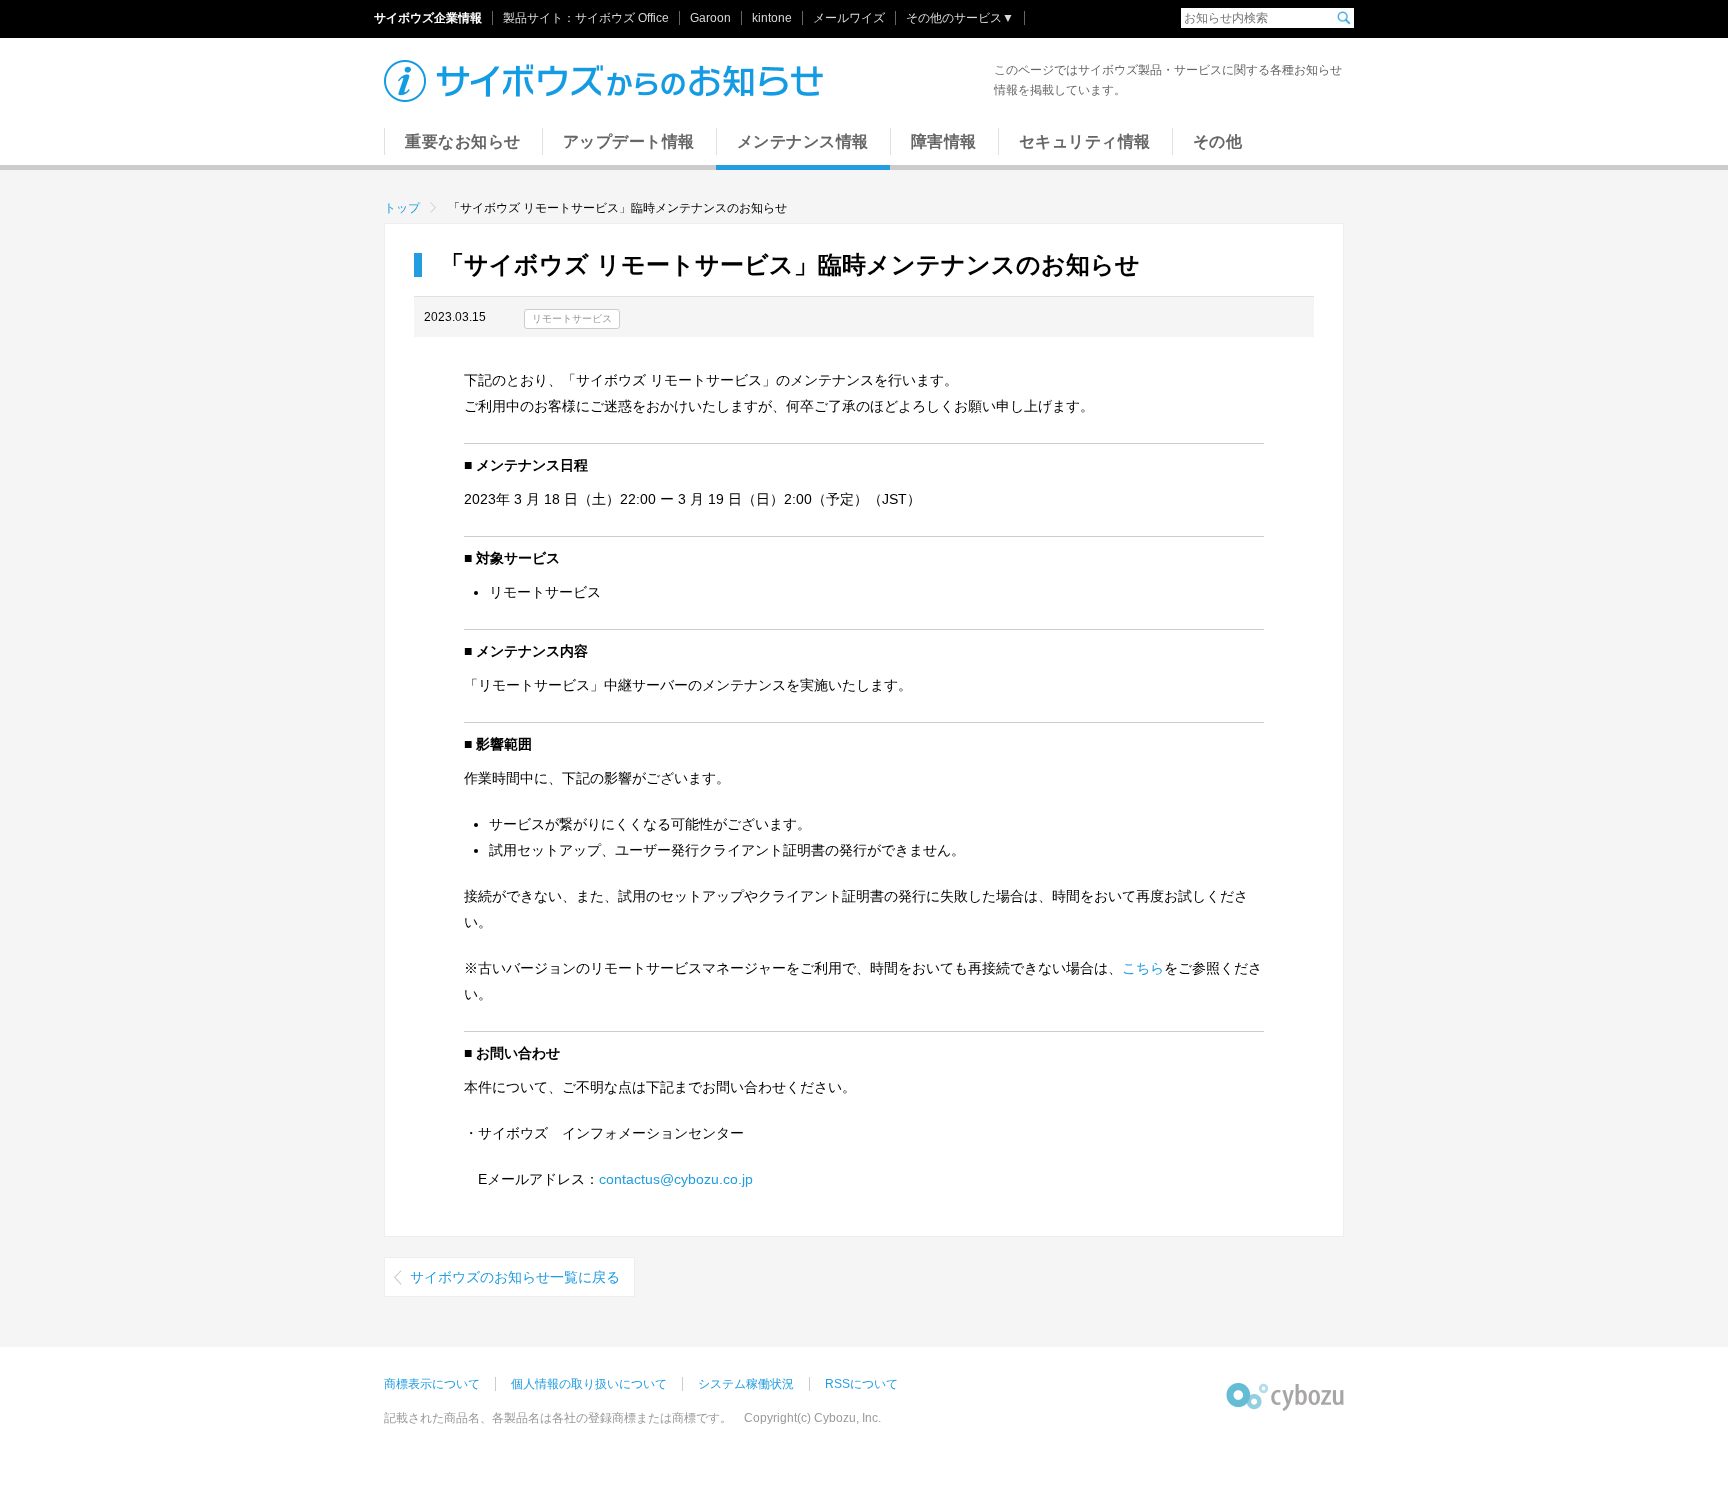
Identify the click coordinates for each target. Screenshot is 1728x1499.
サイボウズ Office (622, 18)
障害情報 (944, 141)
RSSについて (861, 1384)
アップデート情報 (629, 141)
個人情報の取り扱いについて (589, 1384)
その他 (1218, 141)
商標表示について (432, 1384)
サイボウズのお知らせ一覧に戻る (515, 1277)
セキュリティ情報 (1085, 141)
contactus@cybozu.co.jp (676, 1179)
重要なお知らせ (463, 141)
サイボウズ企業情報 (428, 18)
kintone (772, 18)
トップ (402, 208)
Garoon (710, 18)
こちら (1143, 968)
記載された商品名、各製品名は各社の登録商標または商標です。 (558, 1418)
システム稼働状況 (746, 1384)
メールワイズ (849, 18)
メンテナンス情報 (803, 141)
